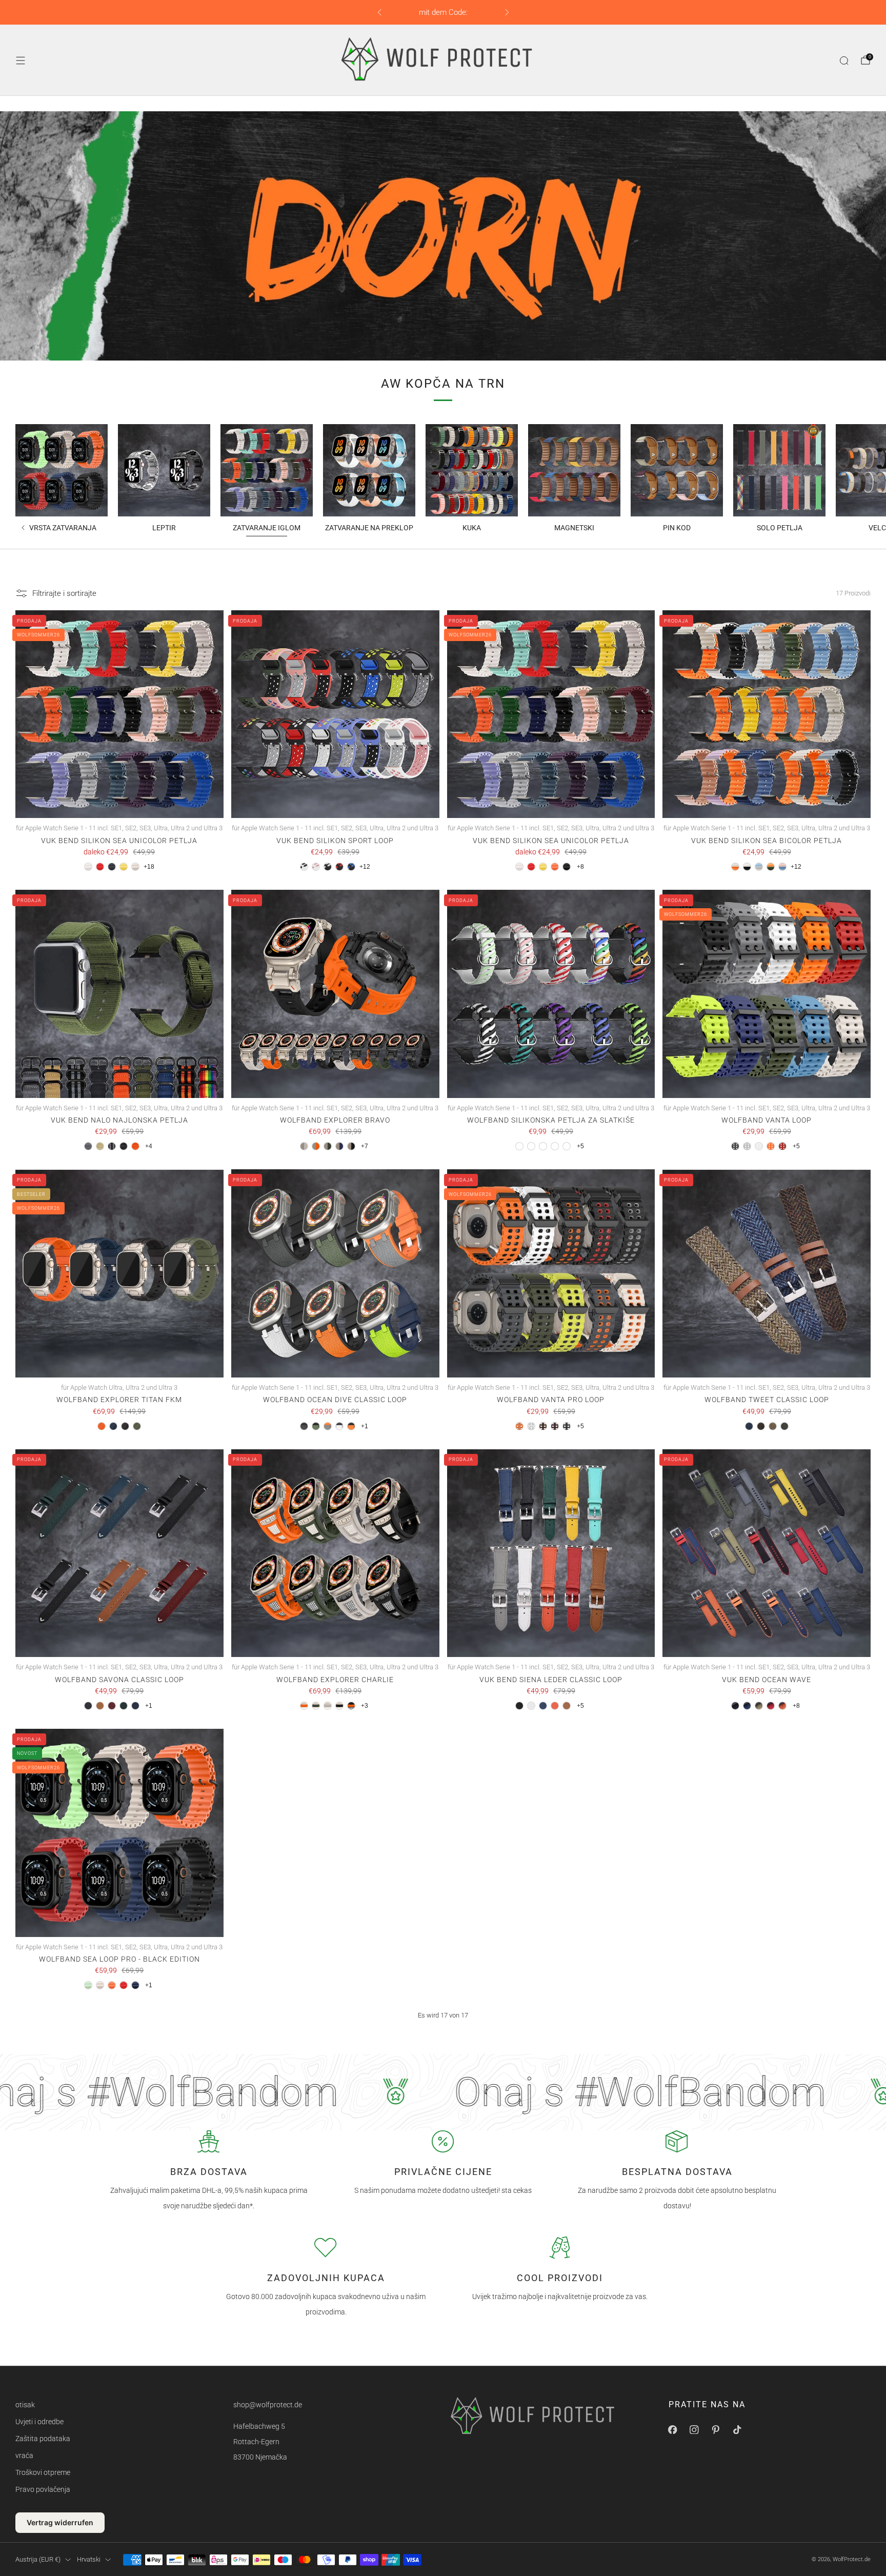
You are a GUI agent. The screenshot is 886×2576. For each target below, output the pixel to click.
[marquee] (443, 2092)
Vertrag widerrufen (60, 2522)
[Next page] (869, 470)
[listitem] (443, 12)
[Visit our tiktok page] (737, 2429)
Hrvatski (89, 2559)
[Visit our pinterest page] (716, 2429)
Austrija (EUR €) (38, 2559)
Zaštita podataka (43, 2439)
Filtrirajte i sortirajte (64, 593)
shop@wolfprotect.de (268, 2405)
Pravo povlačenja (43, 2489)
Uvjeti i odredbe (39, 2422)
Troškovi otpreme (43, 2472)
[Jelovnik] (21, 61)
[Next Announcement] (507, 12)
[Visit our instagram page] (694, 2429)
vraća (24, 2455)
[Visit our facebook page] (673, 2429)
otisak (25, 2405)
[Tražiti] (844, 61)
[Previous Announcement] (379, 12)
